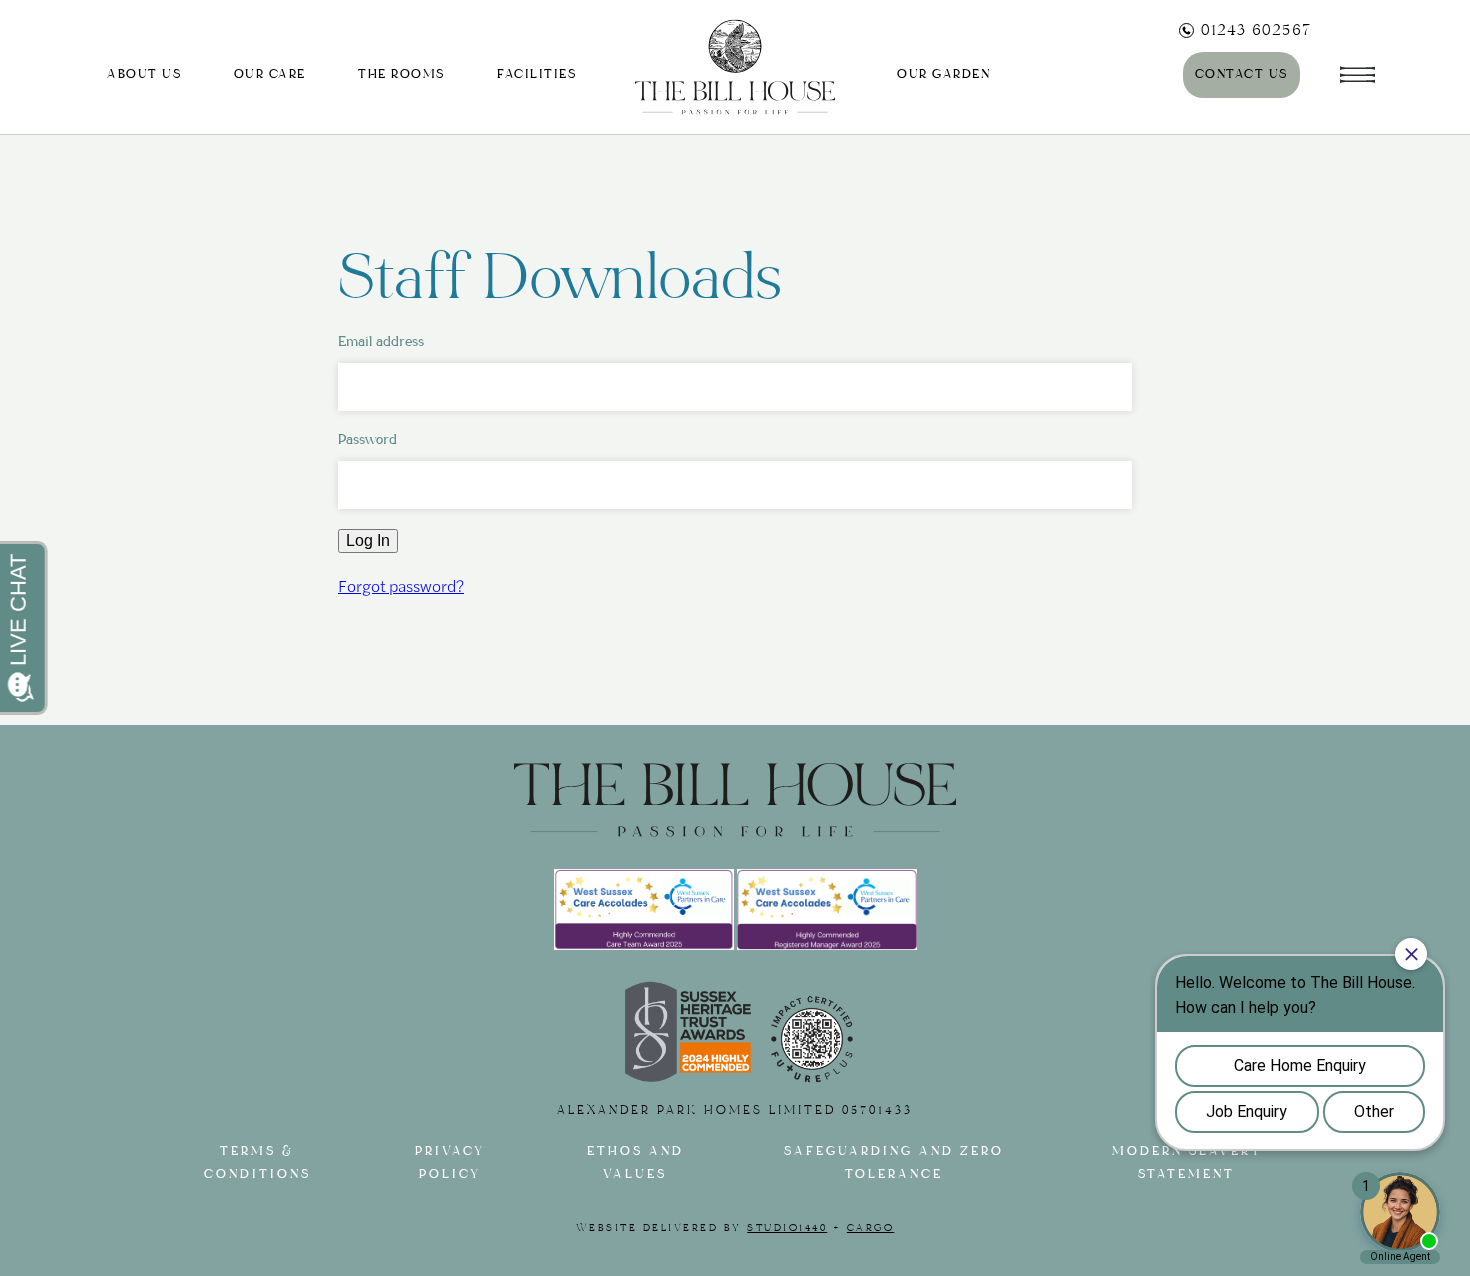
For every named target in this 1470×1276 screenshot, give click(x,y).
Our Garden (943, 74)
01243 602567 (1256, 30)
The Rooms (401, 74)
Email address (381, 341)
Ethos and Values (635, 1163)
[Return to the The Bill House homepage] (735, 67)
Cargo (871, 1228)
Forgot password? (401, 585)
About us (144, 74)
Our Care (270, 74)
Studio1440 (787, 1228)
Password (367, 439)
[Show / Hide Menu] (1357, 67)
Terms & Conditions (257, 1163)
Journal (1093, 74)
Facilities (536, 74)
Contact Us (1241, 74)
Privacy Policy (450, 1163)
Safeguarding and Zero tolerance (894, 1163)
